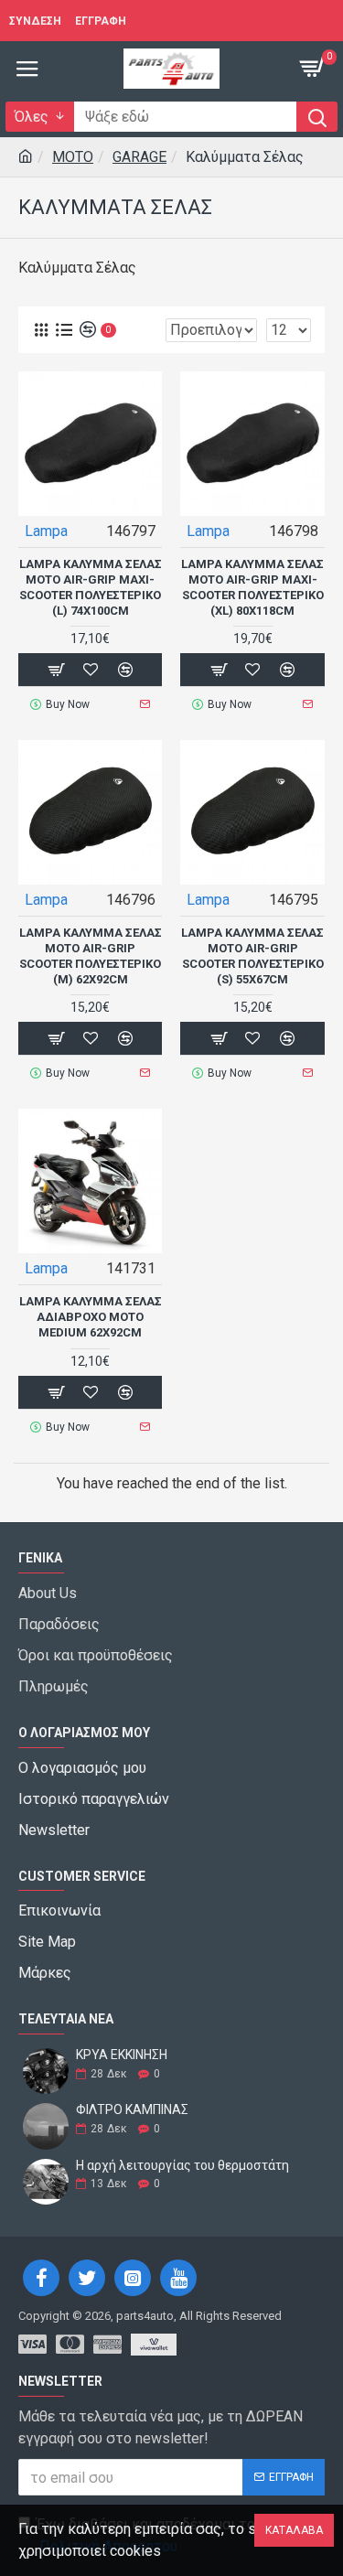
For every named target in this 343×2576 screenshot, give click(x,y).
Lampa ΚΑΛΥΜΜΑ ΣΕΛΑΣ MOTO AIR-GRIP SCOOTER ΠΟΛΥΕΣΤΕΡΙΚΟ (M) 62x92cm (91, 956)
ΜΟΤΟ (73, 157)
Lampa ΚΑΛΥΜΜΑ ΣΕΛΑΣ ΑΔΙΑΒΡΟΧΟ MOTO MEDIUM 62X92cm (91, 1317)
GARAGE (139, 157)
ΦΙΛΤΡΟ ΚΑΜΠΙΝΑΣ (132, 2110)
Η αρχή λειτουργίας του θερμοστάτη (182, 2166)
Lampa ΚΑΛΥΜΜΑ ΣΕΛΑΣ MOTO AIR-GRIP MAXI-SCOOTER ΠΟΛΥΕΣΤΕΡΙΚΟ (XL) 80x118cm (252, 587)
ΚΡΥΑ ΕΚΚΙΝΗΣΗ (122, 2055)
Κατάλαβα (294, 2530)
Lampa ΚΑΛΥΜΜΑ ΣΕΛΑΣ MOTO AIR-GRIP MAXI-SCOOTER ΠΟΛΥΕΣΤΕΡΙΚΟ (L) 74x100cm (91, 587)
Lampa (46, 531)
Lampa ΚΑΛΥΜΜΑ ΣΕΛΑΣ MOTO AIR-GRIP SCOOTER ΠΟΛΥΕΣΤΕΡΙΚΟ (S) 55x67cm (252, 956)
